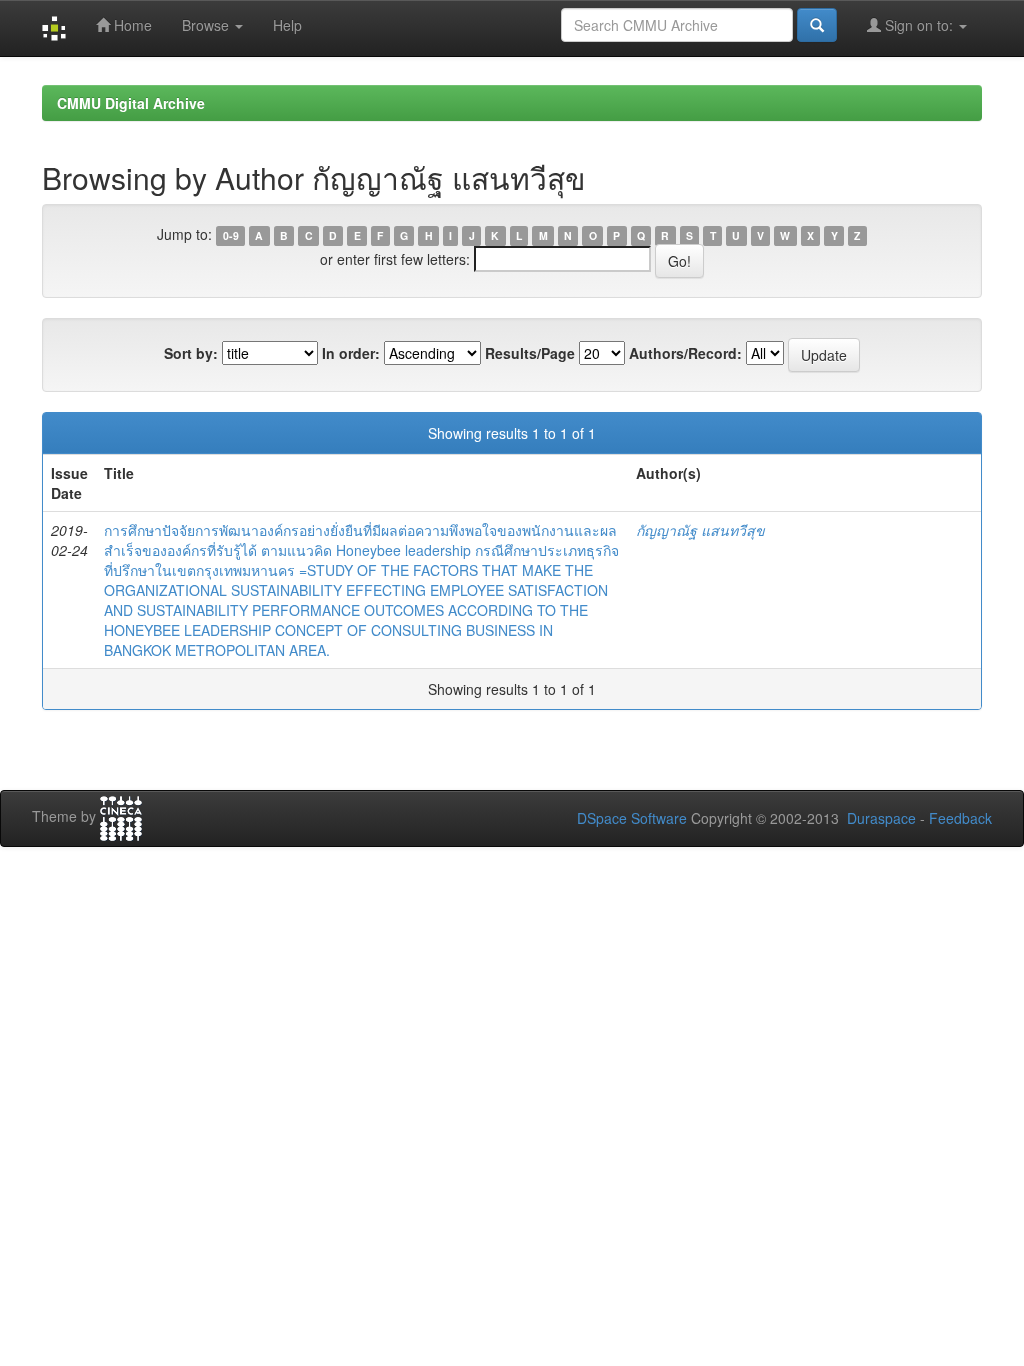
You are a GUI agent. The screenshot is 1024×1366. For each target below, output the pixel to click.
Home (131, 25)
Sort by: (191, 353)
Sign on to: (919, 25)
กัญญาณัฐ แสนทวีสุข (700, 530)
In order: (351, 353)
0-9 (231, 235)
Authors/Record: (685, 353)
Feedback (960, 818)
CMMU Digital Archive (131, 103)
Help (287, 25)
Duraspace (881, 818)
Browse (207, 25)
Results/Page (530, 353)
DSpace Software (632, 818)
